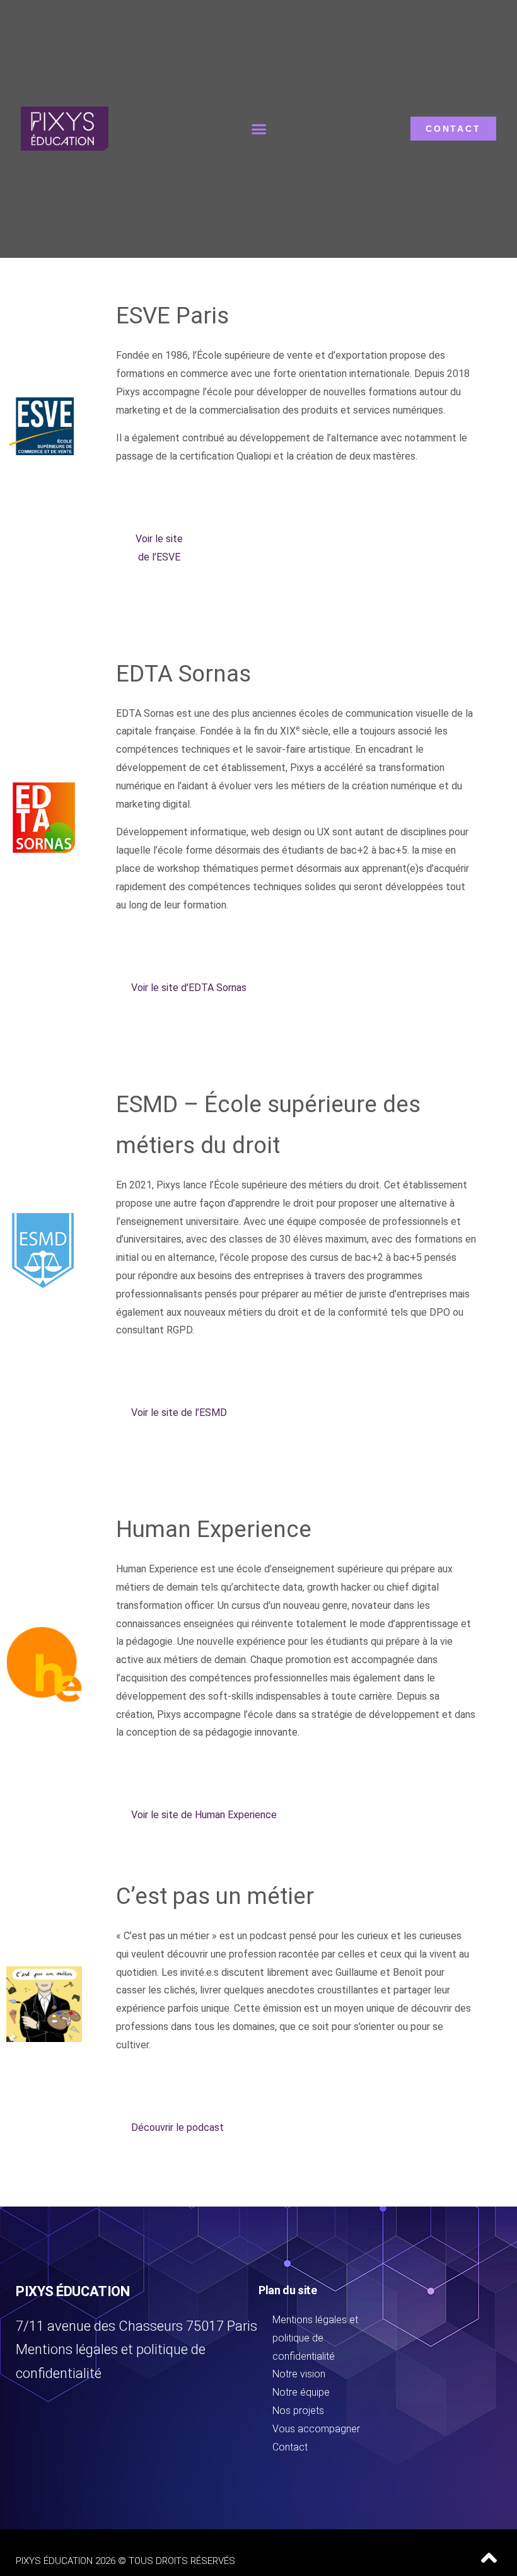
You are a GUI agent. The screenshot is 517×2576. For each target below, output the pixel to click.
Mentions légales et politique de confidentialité (315, 2338)
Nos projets (298, 2411)
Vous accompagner (316, 2429)
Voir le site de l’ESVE (159, 548)
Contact (290, 2447)
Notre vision (299, 2374)
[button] (259, 129)
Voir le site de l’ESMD (179, 1413)
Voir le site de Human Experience (204, 1815)
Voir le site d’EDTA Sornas (189, 988)
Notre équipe (301, 2392)
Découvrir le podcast (177, 2127)
